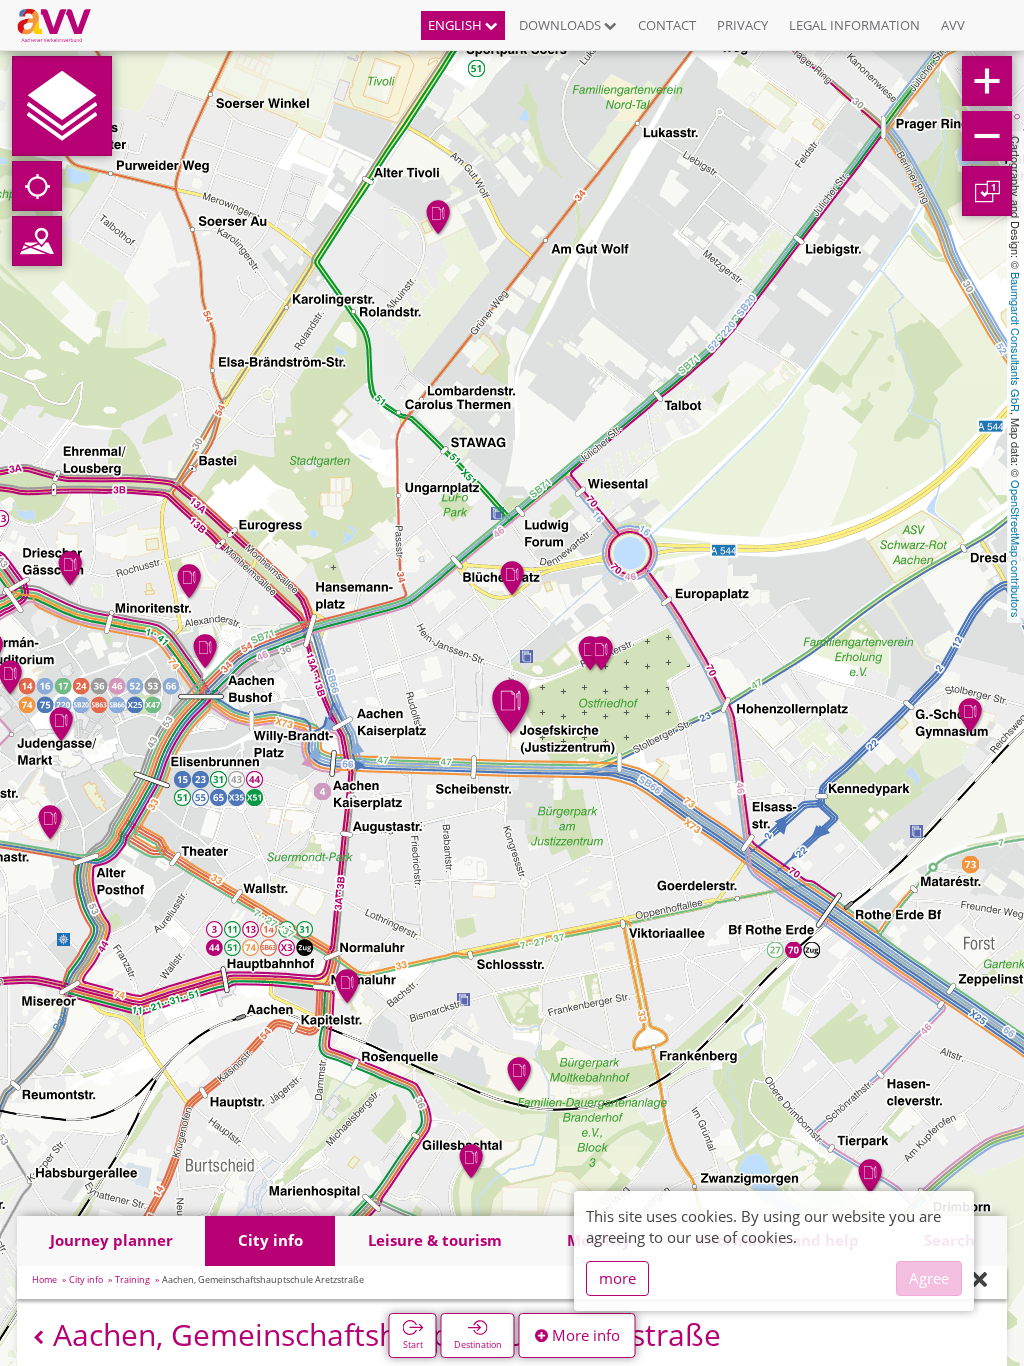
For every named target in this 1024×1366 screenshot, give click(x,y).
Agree (929, 1278)
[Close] (979, 1280)
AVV (953, 25)
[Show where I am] (37, 186)
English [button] (456, 25)
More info (584, 1335)
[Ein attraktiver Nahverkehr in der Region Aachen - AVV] (61, 25)
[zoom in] (987, 81)
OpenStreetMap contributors (1016, 549)
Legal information (854, 25)
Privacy (742, 25)
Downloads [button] (561, 25)
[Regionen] (37, 241)
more (617, 1278)
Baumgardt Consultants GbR (1016, 342)
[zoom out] (987, 136)
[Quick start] (62, 106)
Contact (667, 25)
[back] (38, 1337)
